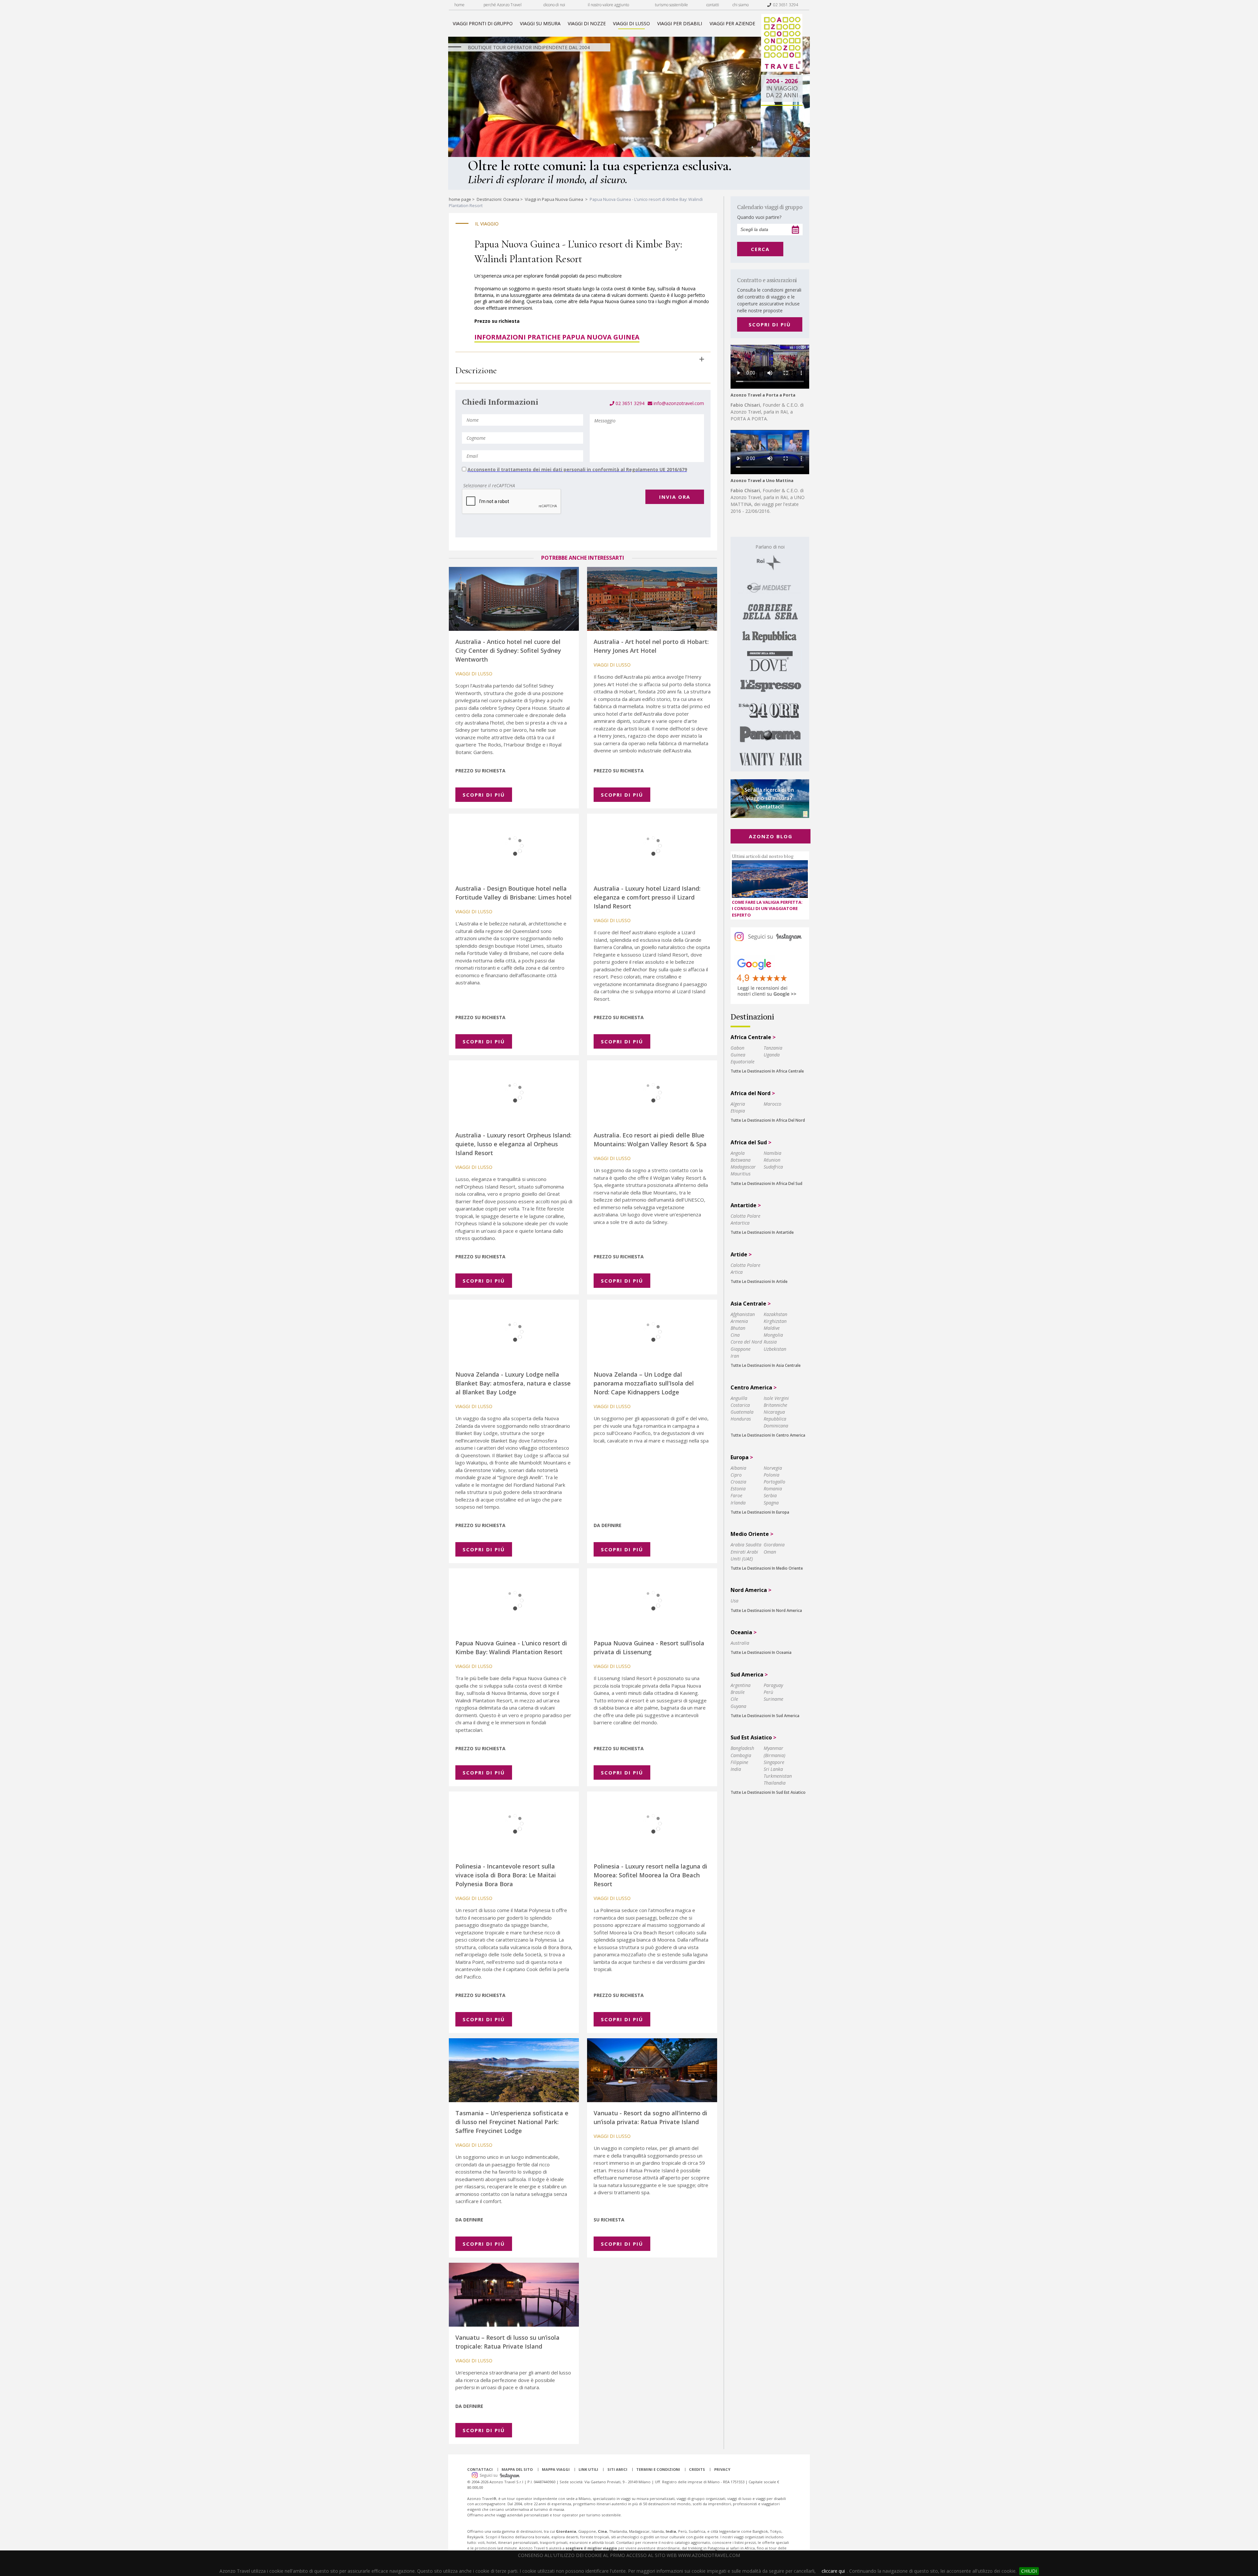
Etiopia (738, 1111)
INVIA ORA (675, 497)
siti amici (617, 2469)
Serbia (770, 1495)
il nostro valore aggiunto (608, 5)
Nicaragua (774, 1412)
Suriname (773, 1699)
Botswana (741, 1160)
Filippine (739, 1762)
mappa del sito (517, 2469)
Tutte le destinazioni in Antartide (762, 1232)
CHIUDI (1029, 2571)
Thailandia (775, 1783)
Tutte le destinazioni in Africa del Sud (766, 1183)
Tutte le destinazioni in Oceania (761, 1652)
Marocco (772, 1104)
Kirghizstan (775, 1321)
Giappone (741, 1349)
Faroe (736, 1495)
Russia (770, 1342)
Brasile (738, 1692)
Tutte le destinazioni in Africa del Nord (768, 1120)
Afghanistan (743, 1314)
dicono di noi (554, 5)
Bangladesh (742, 1748)
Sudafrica (773, 1167)
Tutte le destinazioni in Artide (759, 1281)
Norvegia (773, 1468)
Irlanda (738, 1503)
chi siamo (741, 5)
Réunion (772, 1160)
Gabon (737, 1048)
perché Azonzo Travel (503, 5)
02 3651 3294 (785, 5)
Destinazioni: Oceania (498, 199)
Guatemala (742, 1412)
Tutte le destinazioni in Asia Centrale (766, 1365)
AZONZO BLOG (771, 836)
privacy (722, 2469)
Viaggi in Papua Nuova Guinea (554, 199)
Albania (738, 1468)
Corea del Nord (746, 1342)
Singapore (774, 1762)
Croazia (738, 1482)
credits (697, 2469)
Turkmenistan (778, 1776)
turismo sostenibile (671, 5)
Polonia (772, 1475)
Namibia (772, 1153)
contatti (713, 5)
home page (460, 199)
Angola (738, 1153)
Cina (735, 1335)
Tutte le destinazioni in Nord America (766, 1610)
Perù (768, 1692)
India (736, 1769)
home (459, 5)
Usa (734, 1601)
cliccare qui (833, 2571)
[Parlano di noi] (770, 654)
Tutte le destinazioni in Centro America (768, 1435)
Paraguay (773, 1685)
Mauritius (741, 1174)
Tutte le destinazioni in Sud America (765, 1716)
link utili (588, 2469)
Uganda (772, 1055)
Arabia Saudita (746, 1545)
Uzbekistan (775, 1349)
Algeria (738, 1104)
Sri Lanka (773, 1769)
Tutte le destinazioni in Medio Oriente (767, 1568)
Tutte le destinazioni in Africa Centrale (767, 1071)
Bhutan (738, 1328)
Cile (734, 1699)
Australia (740, 1643)
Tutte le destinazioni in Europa (760, 1512)
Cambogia (741, 1755)
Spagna (771, 1503)
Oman (770, 1552)
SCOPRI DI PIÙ (770, 324)
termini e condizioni (658, 2469)
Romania (773, 1489)
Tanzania (773, 1048)
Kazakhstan (775, 1314)
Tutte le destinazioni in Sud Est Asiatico (768, 1792)
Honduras (741, 1419)
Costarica (740, 1405)
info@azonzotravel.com (678, 403)
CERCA (760, 249)
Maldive (772, 1328)
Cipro (736, 1475)
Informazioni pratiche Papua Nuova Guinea (557, 337)
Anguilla (739, 1398)
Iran (735, 1356)
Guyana (738, 1706)
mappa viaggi (556, 2469)
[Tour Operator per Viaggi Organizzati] (782, 70)
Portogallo (774, 1482)
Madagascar (743, 1167)
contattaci (480, 2469)
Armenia (739, 1321)
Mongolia (773, 1335)
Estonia (738, 1489)
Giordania (774, 1545)
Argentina (741, 1685)
